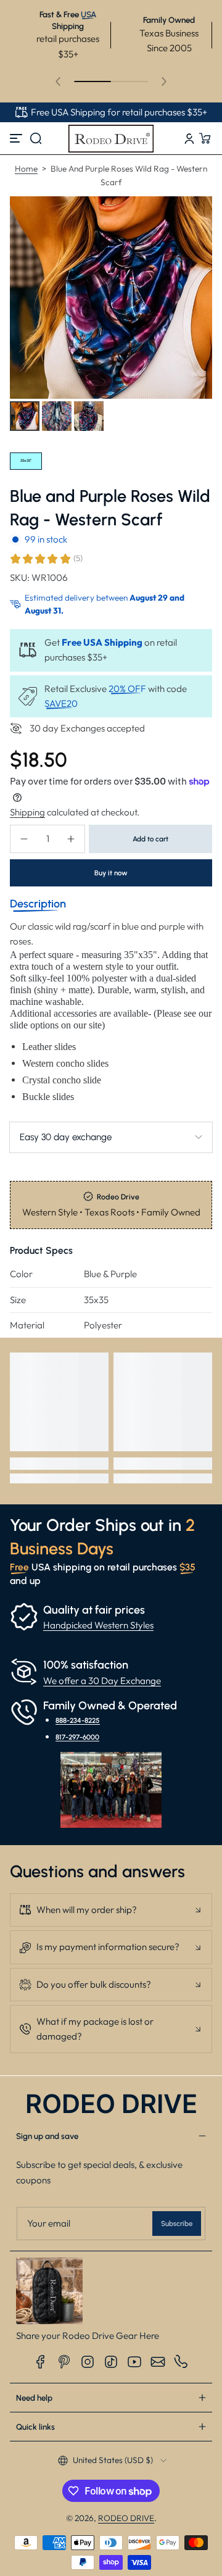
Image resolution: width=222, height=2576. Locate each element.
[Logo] (111, 138)
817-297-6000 (77, 1737)
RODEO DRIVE (126, 2518)
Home (26, 169)
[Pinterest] (64, 2362)
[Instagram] (88, 2362)
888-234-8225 (78, 1720)
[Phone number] (181, 2362)
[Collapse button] (111, 1910)
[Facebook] (41, 2362)
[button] (36, 138)
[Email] (158, 2362)
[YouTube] (134, 2362)
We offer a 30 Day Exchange (102, 1681)
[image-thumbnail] (25, 416)
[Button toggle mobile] (17, 138)
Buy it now (111, 873)
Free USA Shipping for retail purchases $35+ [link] (119, 112)
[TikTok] (111, 2362)
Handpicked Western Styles (98, 1625)
